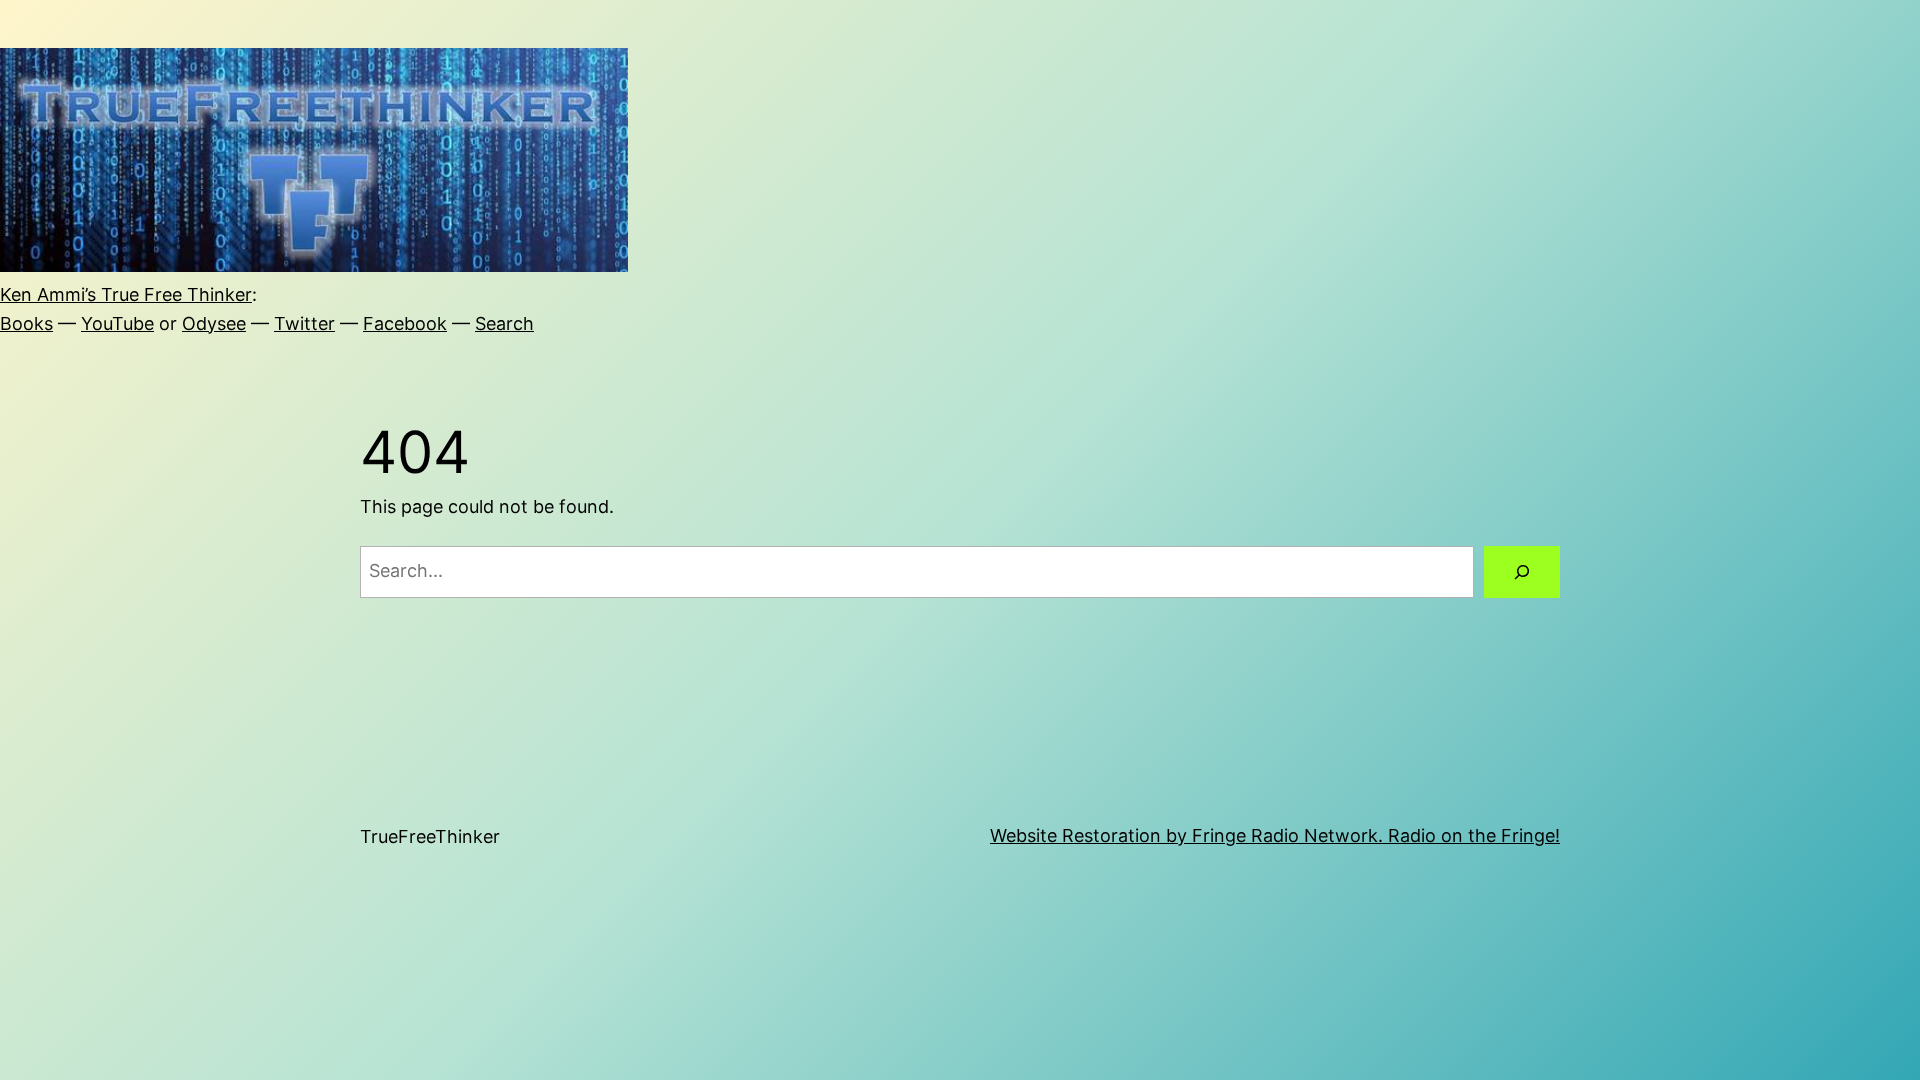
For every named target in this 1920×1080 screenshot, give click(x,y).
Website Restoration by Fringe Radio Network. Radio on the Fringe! (1275, 835)
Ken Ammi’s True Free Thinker (126, 294)
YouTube (117, 323)
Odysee (214, 323)
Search (504, 323)
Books (26, 323)
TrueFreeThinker (430, 836)
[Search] (1522, 572)
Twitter (304, 323)
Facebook (405, 323)
